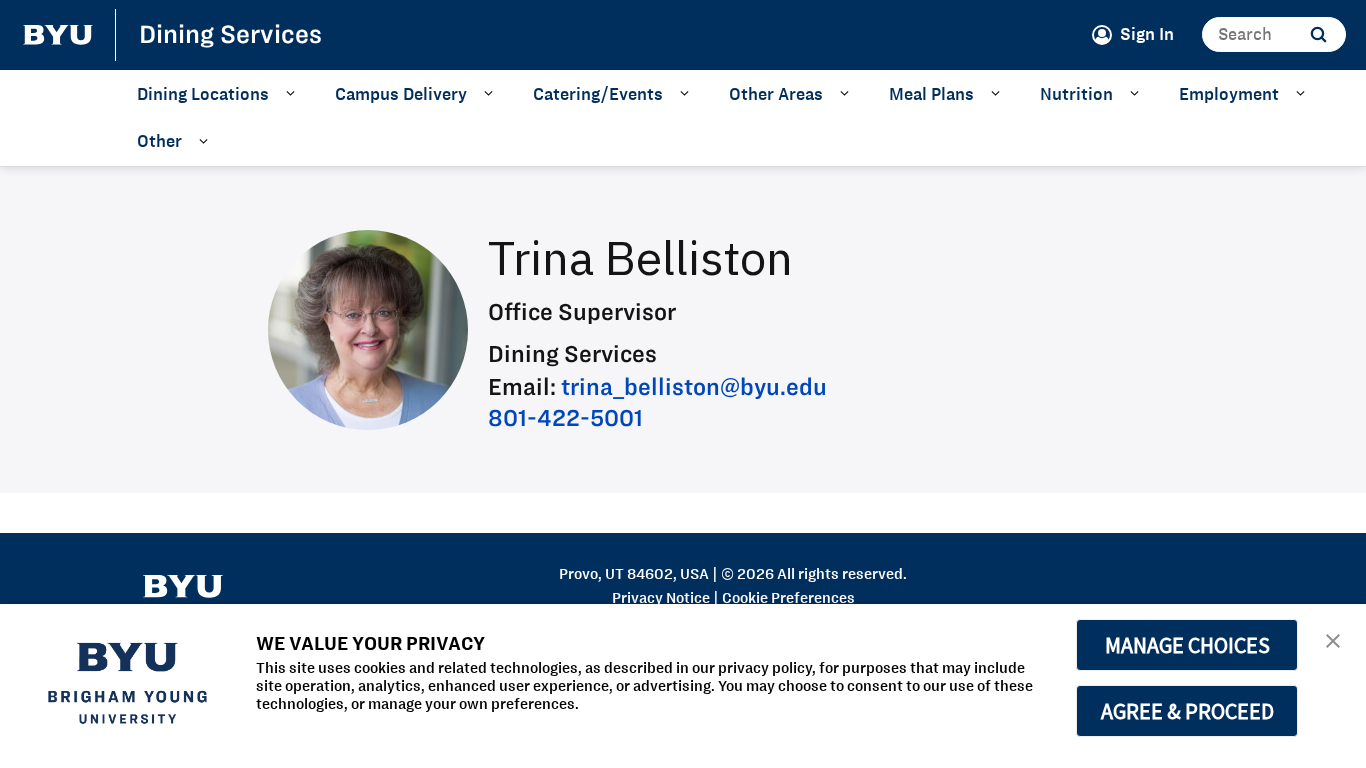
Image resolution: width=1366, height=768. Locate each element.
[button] (1333, 639)
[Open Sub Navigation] (293, 93)
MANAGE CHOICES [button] (1187, 645)
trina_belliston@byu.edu (694, 386)
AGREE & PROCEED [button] (1187, 711)
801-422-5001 (565, 417)
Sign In (1147, 34)
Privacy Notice (661, 598)
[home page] (58, 35)
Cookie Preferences (788, 598)
